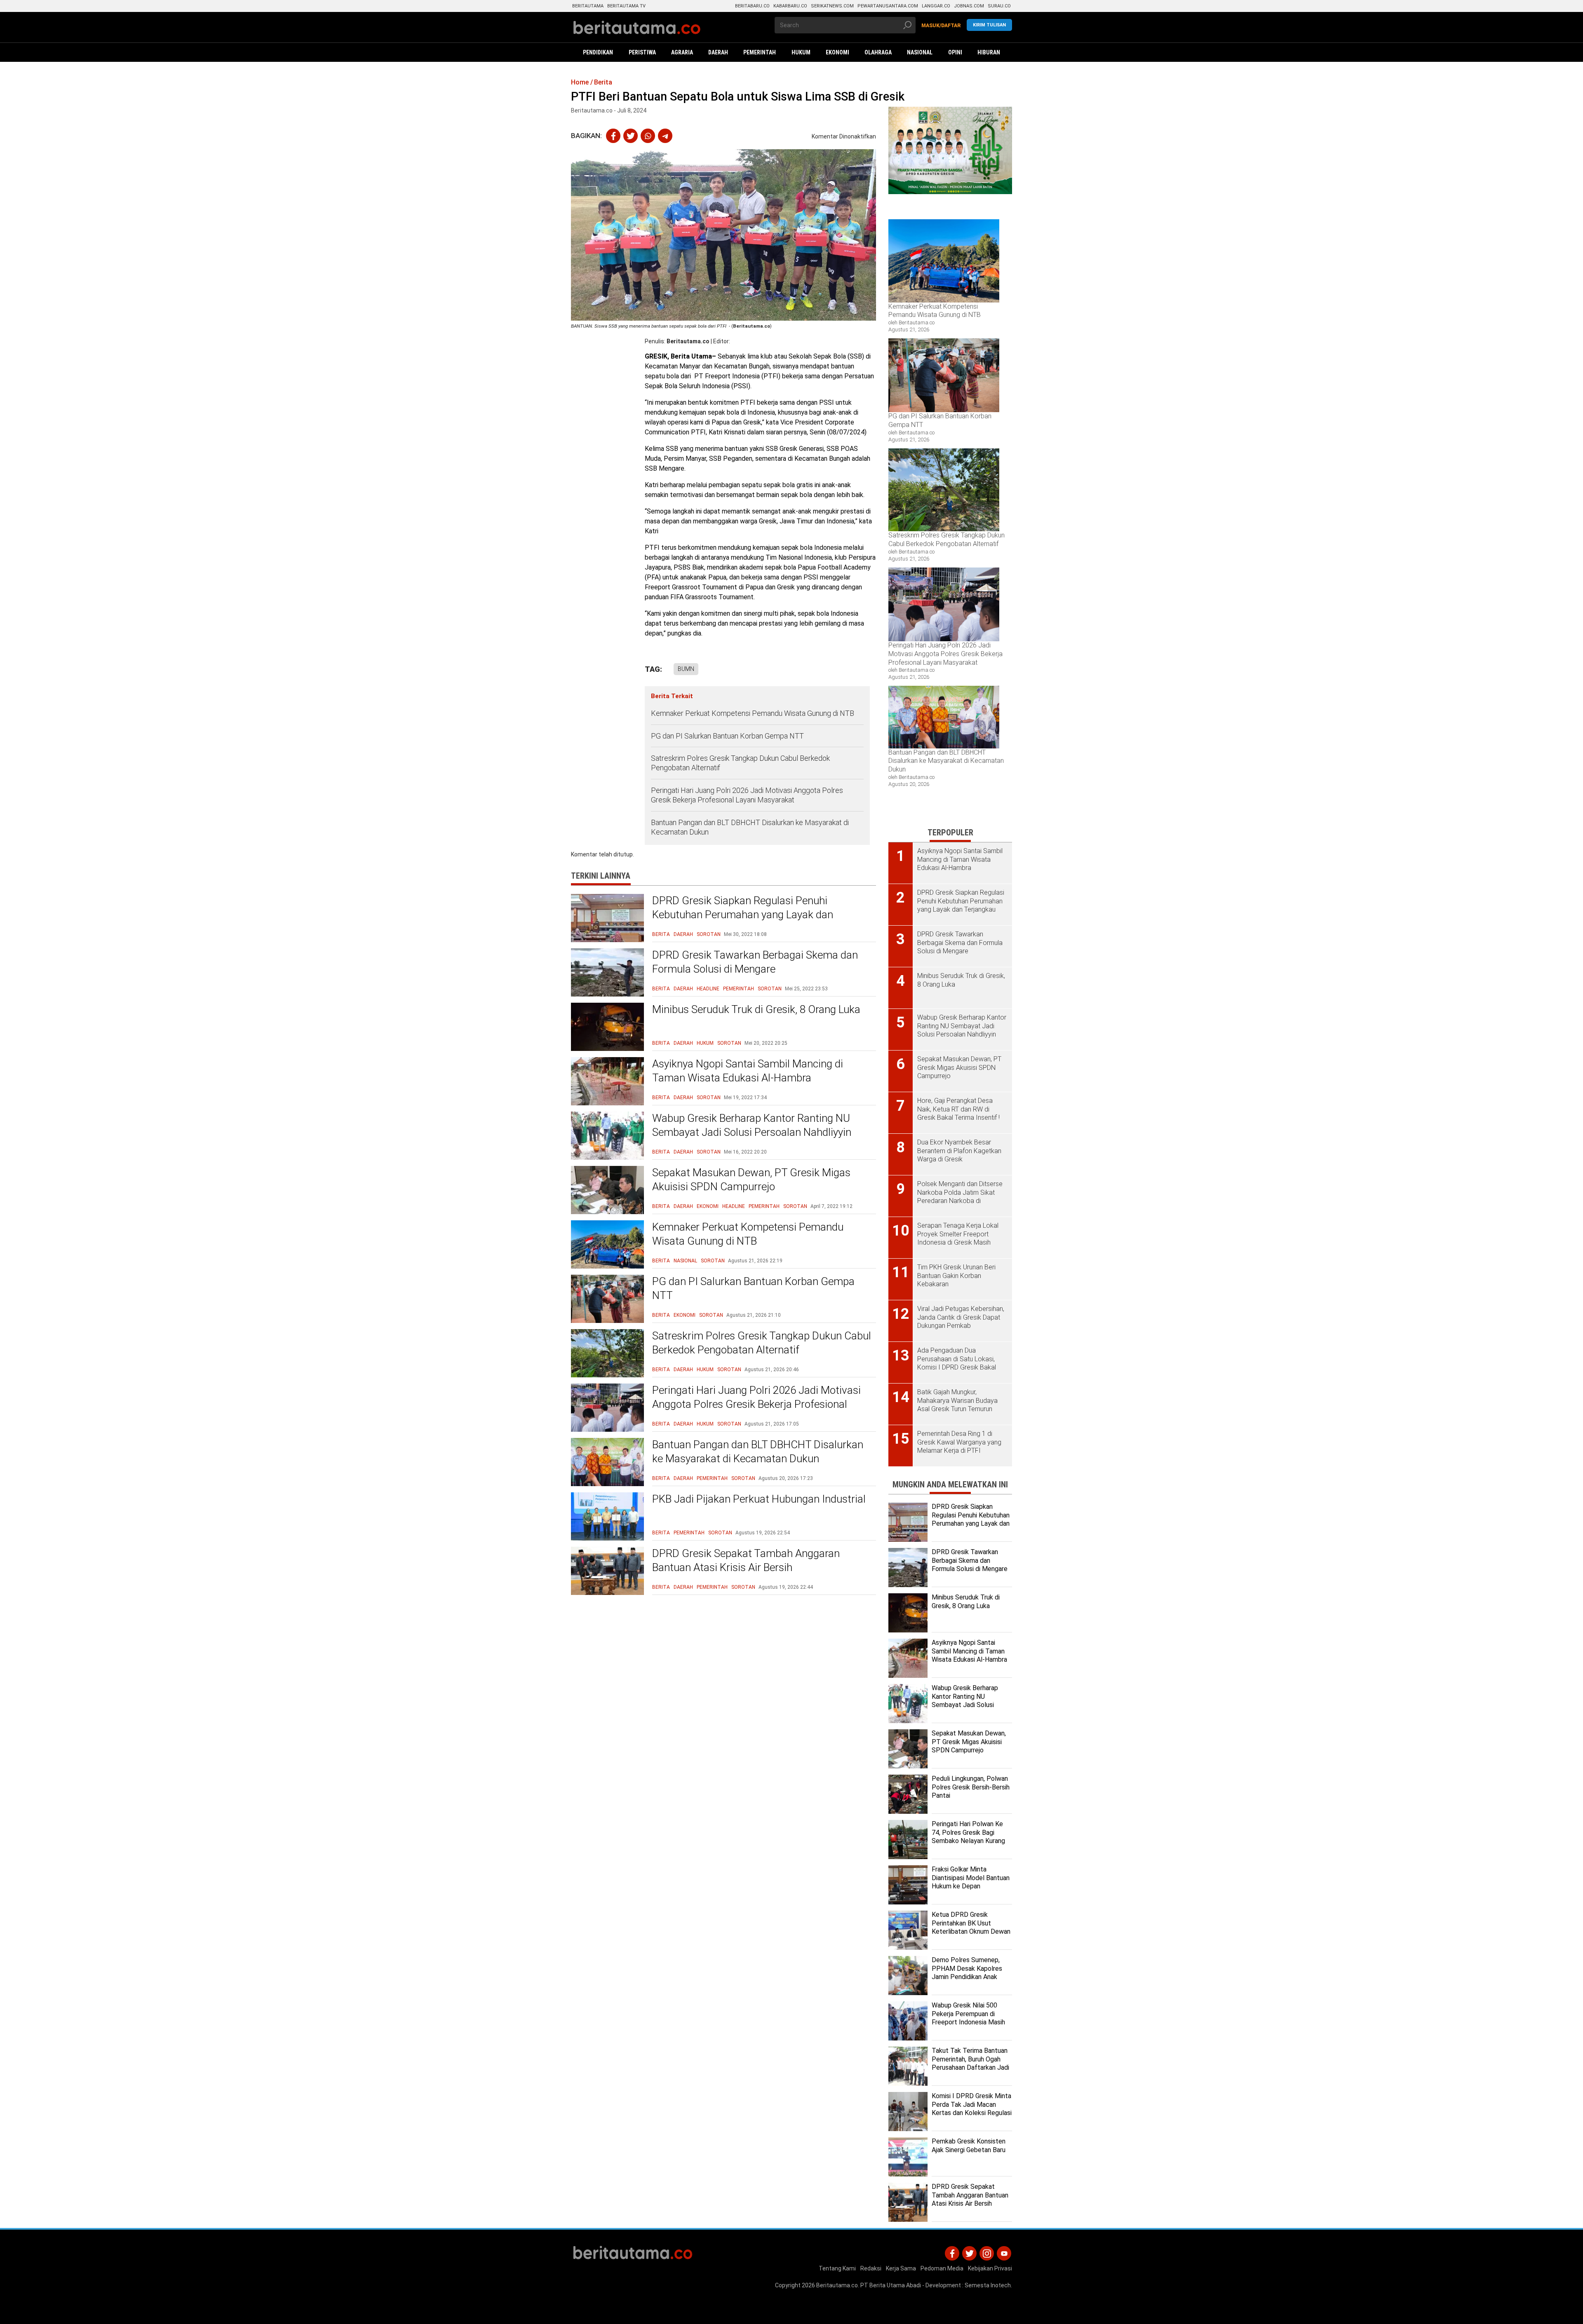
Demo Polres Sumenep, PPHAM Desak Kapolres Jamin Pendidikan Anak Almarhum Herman (967, 1973)
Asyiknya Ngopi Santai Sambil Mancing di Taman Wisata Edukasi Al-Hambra (748, 1071)
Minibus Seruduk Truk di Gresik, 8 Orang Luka (756, 1009)
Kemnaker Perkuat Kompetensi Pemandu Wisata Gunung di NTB (753, 713)
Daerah (683, 934)
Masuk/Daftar (941, 26)
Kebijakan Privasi (990, 2268)
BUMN (686, 669)
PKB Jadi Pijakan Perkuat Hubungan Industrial (759, 1499)
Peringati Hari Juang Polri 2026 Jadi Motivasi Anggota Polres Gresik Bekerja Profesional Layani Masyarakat (747, 795)
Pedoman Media (942, 2268)
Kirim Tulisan (989, 25)
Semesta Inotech (988, 2285)
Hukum (705, 1043)
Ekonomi (708, 1206)
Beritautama (588, 6)
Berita (661, 934)
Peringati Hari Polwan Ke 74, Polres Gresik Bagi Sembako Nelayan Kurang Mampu (968, 1837)
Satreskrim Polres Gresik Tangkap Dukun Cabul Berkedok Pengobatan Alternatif (740, 763)
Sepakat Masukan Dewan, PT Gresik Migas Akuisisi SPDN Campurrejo (751, 1180)
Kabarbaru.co (790, 6)
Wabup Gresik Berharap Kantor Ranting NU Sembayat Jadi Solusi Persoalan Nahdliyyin (752, 1125)
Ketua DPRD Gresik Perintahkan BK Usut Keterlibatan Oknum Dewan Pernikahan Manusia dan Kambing (971, 1932)
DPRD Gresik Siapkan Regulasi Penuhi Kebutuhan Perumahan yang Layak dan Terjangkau (743, 915)
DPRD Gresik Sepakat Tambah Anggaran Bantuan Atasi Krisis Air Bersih (746, 1560)
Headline (708, 989)
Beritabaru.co (752, 6)
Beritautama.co (688, 341)
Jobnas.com (969, 6)
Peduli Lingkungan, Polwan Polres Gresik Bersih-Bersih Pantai (971, 1787)
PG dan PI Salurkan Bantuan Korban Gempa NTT (727, 736)
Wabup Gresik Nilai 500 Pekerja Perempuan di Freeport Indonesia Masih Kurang (968, 2018)
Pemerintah (739, 989)
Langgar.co (936, 6)
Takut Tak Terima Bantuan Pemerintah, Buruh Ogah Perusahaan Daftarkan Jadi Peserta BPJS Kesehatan (970, 2063)
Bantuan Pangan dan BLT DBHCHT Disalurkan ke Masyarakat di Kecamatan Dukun (750, 827)
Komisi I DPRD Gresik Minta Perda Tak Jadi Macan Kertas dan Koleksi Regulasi (972, 2105)
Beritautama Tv (626, 6)
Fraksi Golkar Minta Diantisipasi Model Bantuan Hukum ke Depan (971, 1878)
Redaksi (871, 2268)
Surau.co (999, 6)
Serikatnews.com (832, 6)
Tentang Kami (837, 2268)
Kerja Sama (901, 2268)
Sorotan (709, 934)
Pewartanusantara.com (888, 6)
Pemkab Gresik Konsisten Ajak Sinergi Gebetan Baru (969, 2146)
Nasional (685, 1261)
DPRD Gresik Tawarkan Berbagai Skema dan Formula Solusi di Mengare (755, 962)
